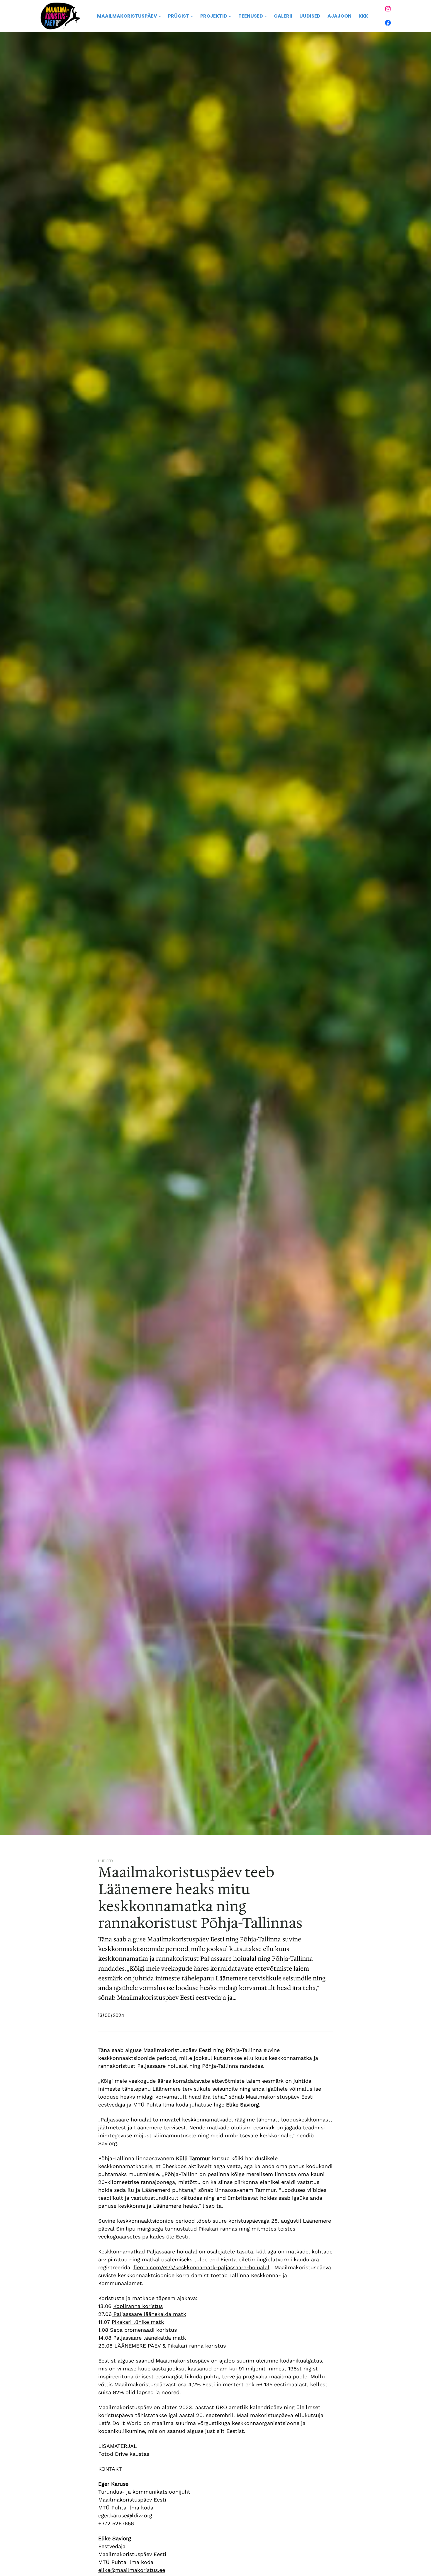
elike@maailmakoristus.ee (132, 2570)
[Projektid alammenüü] (230, 16)
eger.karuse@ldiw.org (125, 2515)
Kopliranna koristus (138, 2306)
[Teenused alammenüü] (266, 16)
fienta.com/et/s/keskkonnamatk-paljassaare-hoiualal (201, 2267)
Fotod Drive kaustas (124, 2454)
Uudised (106, 1861)
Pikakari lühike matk (138, 2322)
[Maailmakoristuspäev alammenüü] (160, 16)
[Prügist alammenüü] (192, 16)
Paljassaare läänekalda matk (149, 2314)
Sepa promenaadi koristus (143, 2330)
